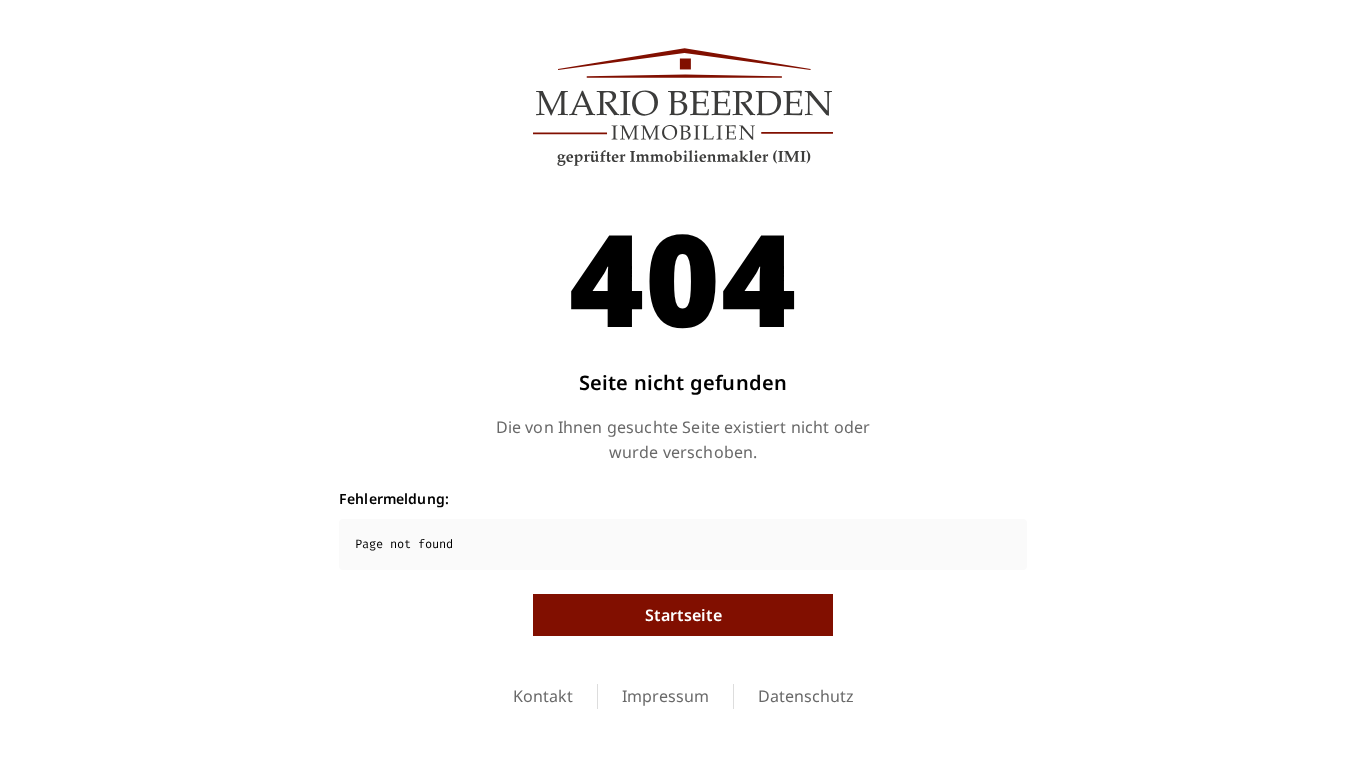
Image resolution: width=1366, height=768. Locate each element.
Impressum (665, 696)
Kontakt (543, 696)
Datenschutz (806, 696)
